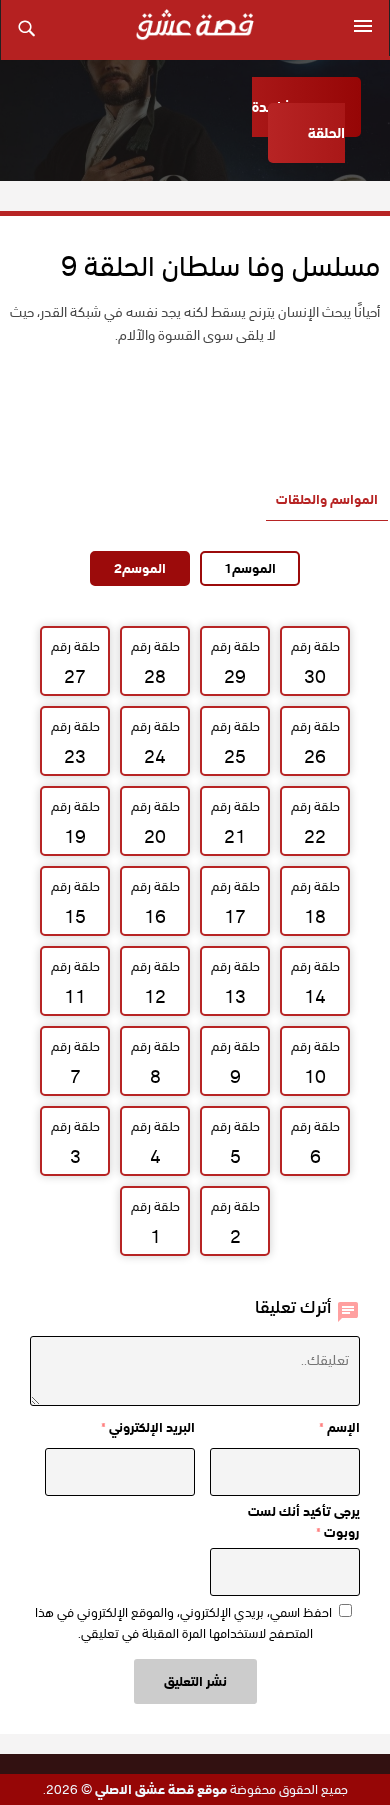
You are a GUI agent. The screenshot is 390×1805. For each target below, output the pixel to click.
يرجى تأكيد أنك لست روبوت (304, 1522)
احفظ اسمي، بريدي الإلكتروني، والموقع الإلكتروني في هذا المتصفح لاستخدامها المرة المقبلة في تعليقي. (183, 1623)
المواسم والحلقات (327, 499)
